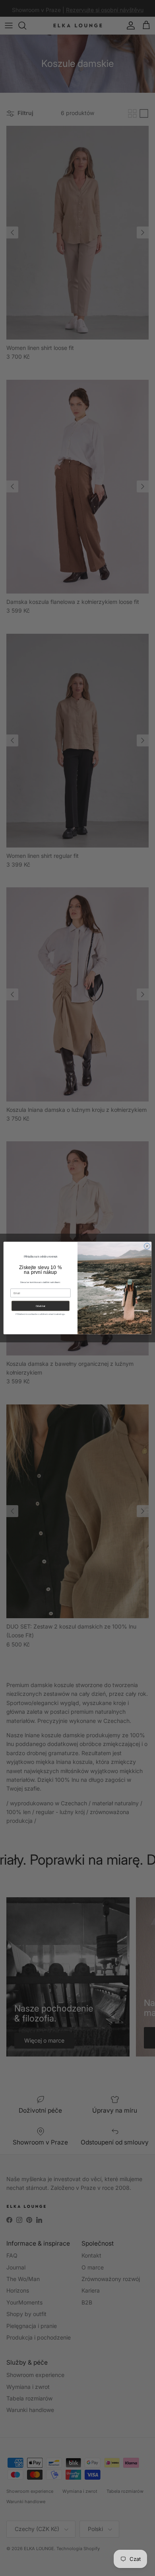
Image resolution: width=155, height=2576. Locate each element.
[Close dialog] (147, 1246)
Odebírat (41, 1306)
